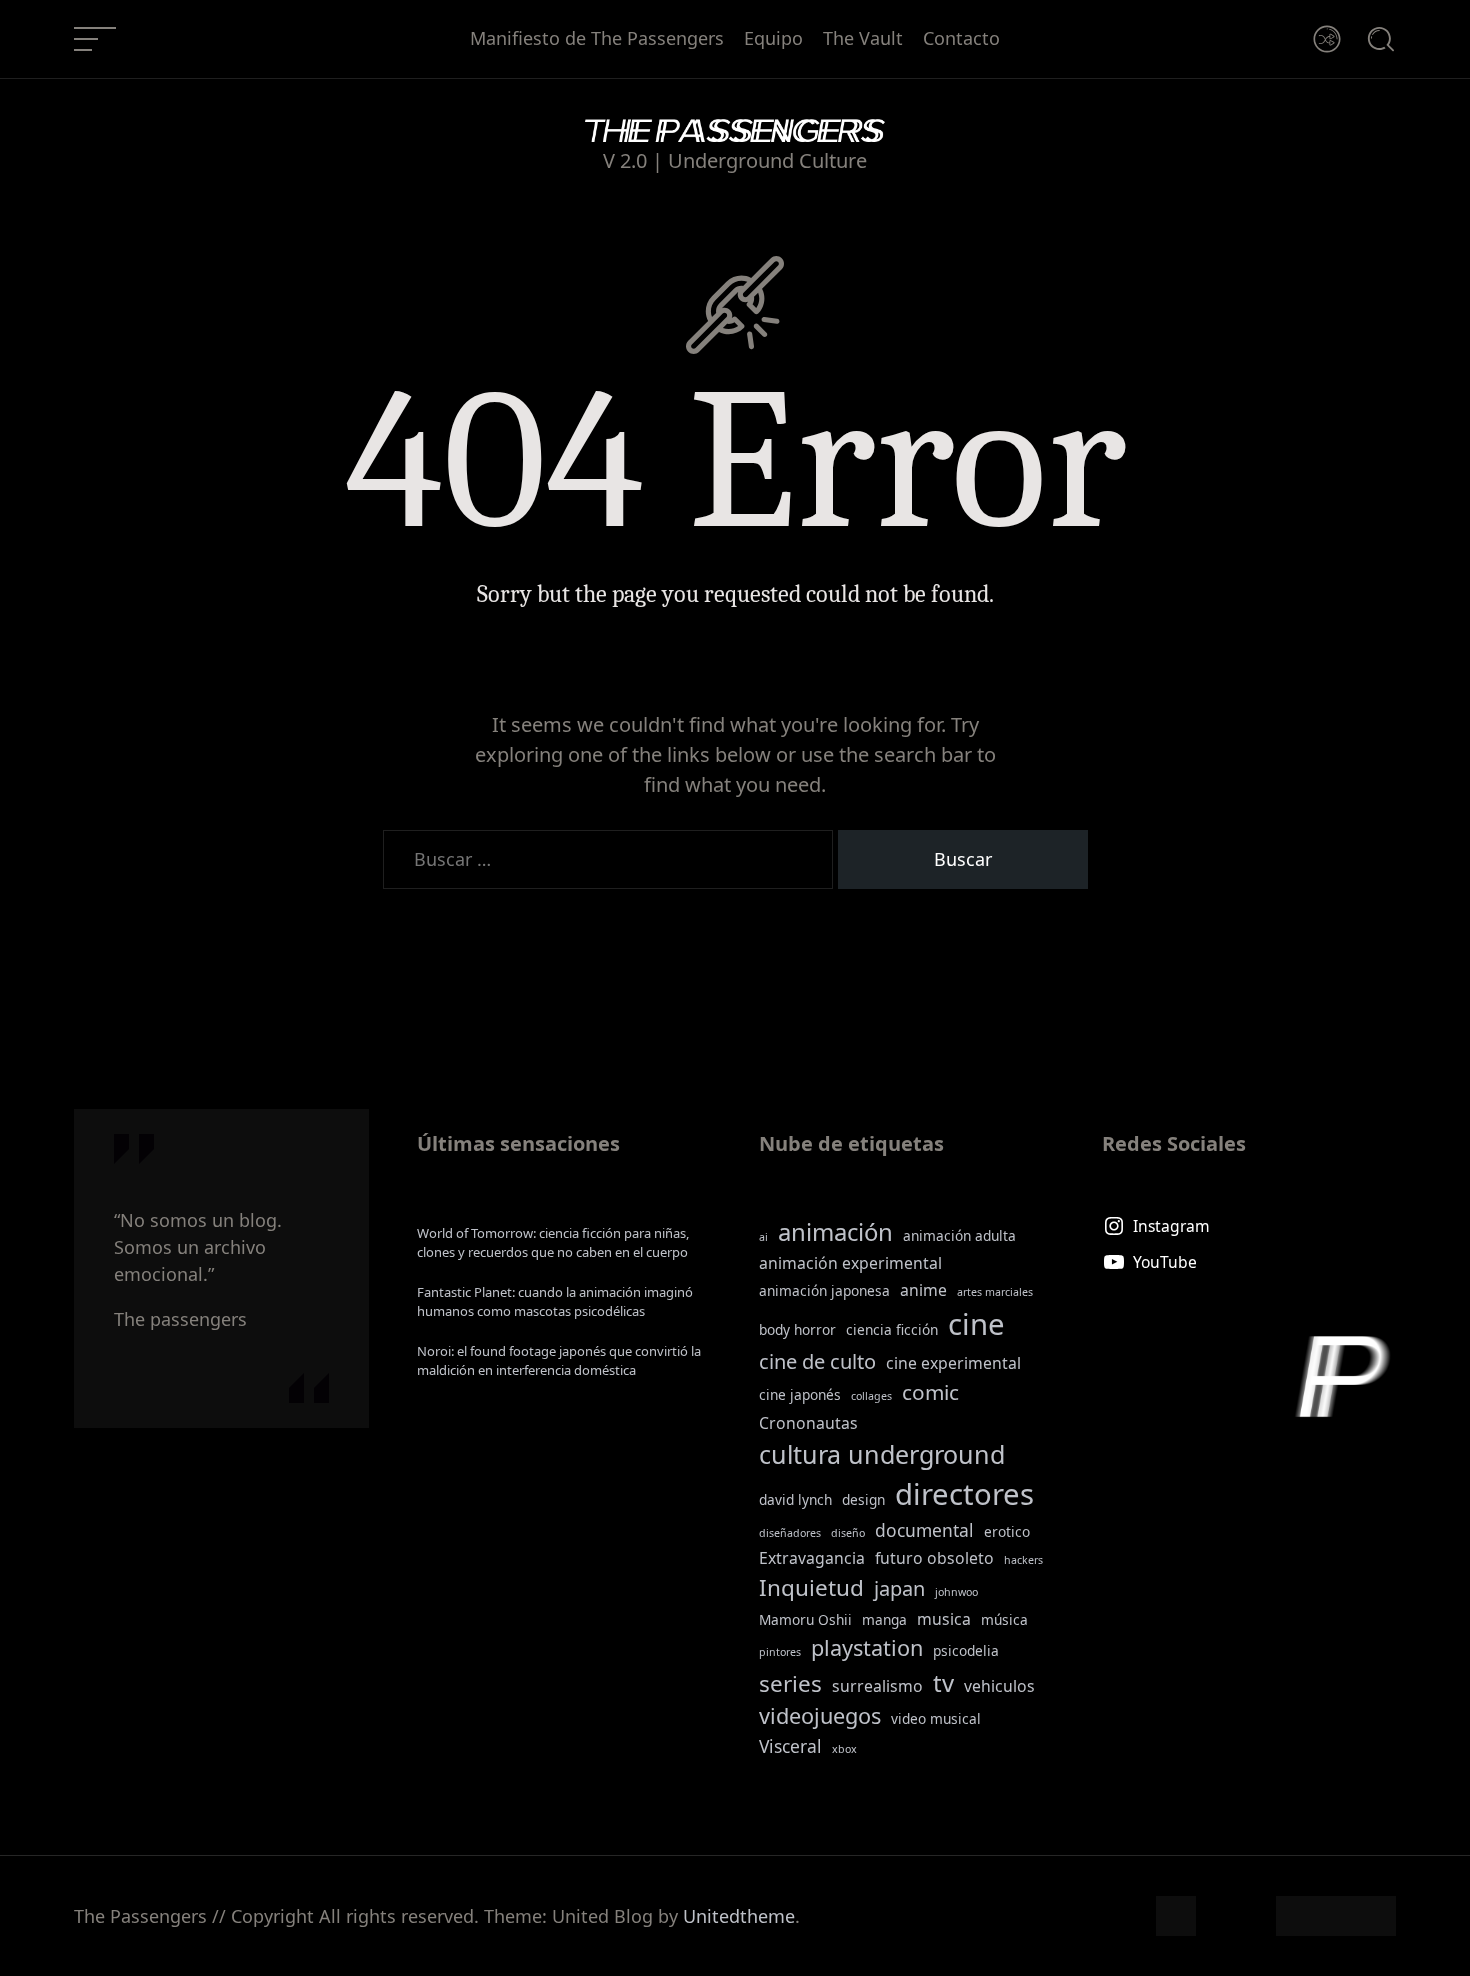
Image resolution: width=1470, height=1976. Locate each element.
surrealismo (877, 1686)
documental (924, 1530)
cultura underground (882, 1454)
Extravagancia (812, 1558)
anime (923, 1290)
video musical (936, 1718)
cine (976, 1324)
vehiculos (999, 1686)
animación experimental (850, 1263)
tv (943, 1682)
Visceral (790, 1746)
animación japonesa (824, 1290)
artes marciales (995, 1292)
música (1004, 1619)
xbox (844, 1749)
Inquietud (811, 1587)
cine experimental (953, 1363)
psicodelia (966, 1650)
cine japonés (800, 1394)
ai (763, 1237)
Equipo (773, 39)
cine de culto (817, 1361)
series (790, 1683)
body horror (797, 1329)
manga (884, 1619)
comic (930, 1392)
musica (944, 1619)
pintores (780, 1652)
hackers (1023, 1560)
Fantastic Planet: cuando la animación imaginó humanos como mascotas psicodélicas (555, 1302)
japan (899, 1588)
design (863, 1499)
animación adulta (959, 1235)
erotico (1007, 1531)
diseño (848, 1533)
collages (871, 1396)
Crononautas (808, 1423)
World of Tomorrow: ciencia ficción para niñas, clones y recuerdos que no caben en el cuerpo (553, 1243)
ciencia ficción (892, 1329)
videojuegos (820, 1715)
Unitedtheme (739, 1916)
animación (835, 1231)
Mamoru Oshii (805, 1619)
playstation (867, 1647)
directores (964, 1494)
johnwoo (956, 1592)
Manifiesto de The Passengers (597, 39)
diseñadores (790, 1533)
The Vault (863, 39)
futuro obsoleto (934, 1558)
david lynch (795, 1499)
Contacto (961, 39)
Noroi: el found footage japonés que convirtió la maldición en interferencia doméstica (559, 1361)
